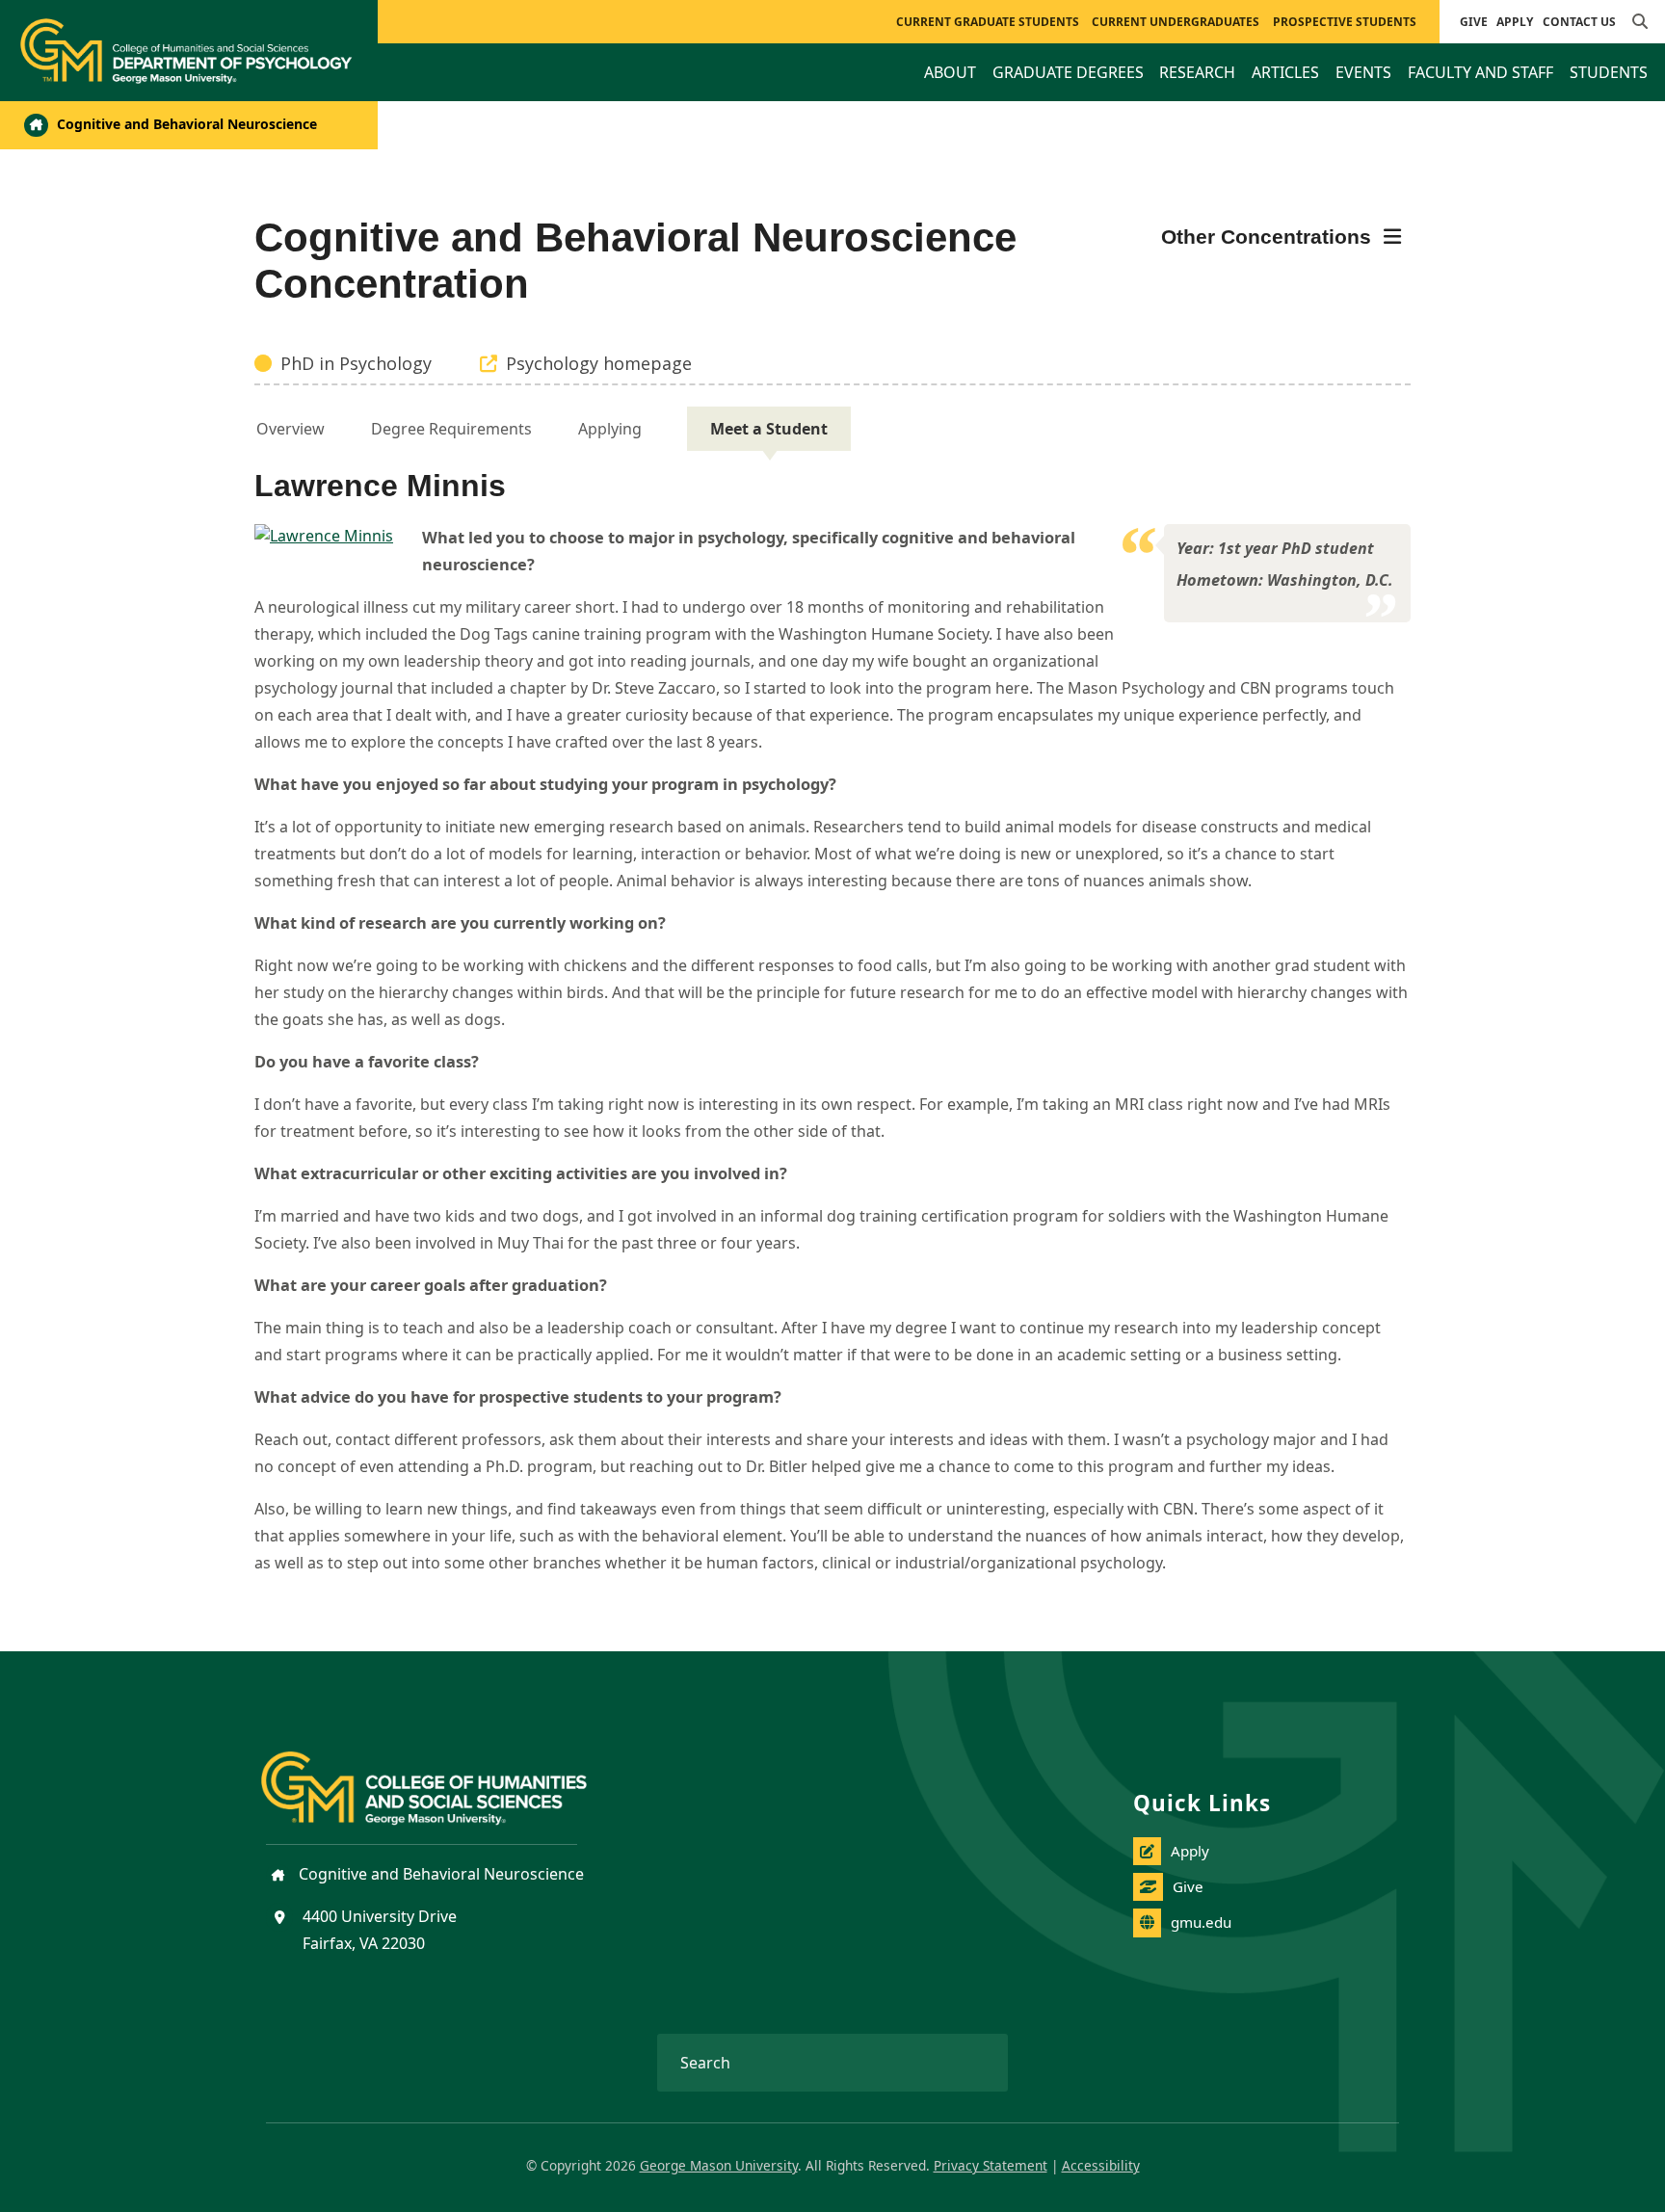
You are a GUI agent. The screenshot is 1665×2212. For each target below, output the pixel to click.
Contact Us (1579, 22)
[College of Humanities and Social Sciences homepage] (443, 1777)
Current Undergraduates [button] (1176, 22)
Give (1474, 22)
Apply (1515, 22)
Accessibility (1101, 2165)
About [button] (950, 72)
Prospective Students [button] (1345, 22)
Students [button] (1609, 72)
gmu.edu (1201, 1922)
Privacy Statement (991, 2165)
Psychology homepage (599, 363)
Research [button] (1197, 72)
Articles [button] (1285, 72)
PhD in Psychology (356, 363)
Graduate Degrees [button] (1068, 72)
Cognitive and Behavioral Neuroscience (185, 124)
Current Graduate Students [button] (988, 22)
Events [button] (1363, 72)
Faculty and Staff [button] (1480, 72)
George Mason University (719, 2165)
